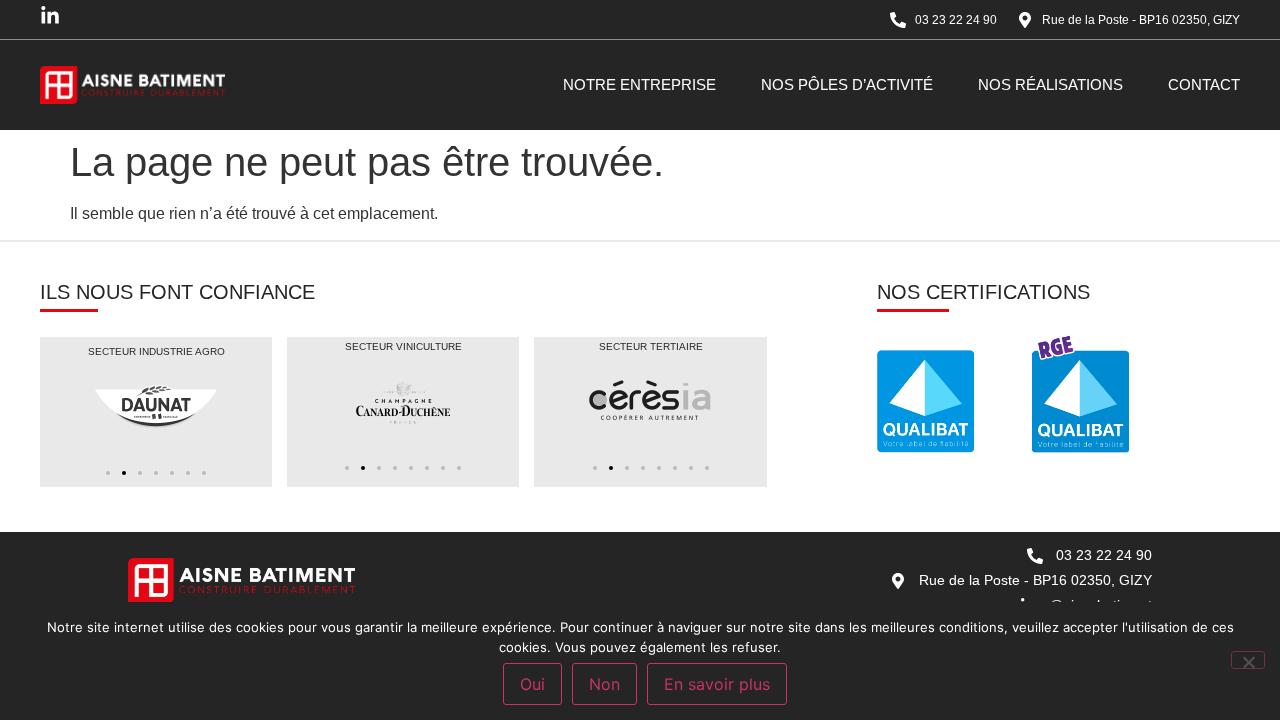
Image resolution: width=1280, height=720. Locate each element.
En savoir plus (717, 684)
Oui (532, 684)
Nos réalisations (1050, 84)
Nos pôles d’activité (847, 84)
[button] (108, 473)
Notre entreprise (639, 84)
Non (604, 684)
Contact (1204, 84)
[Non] (1248, 660)
